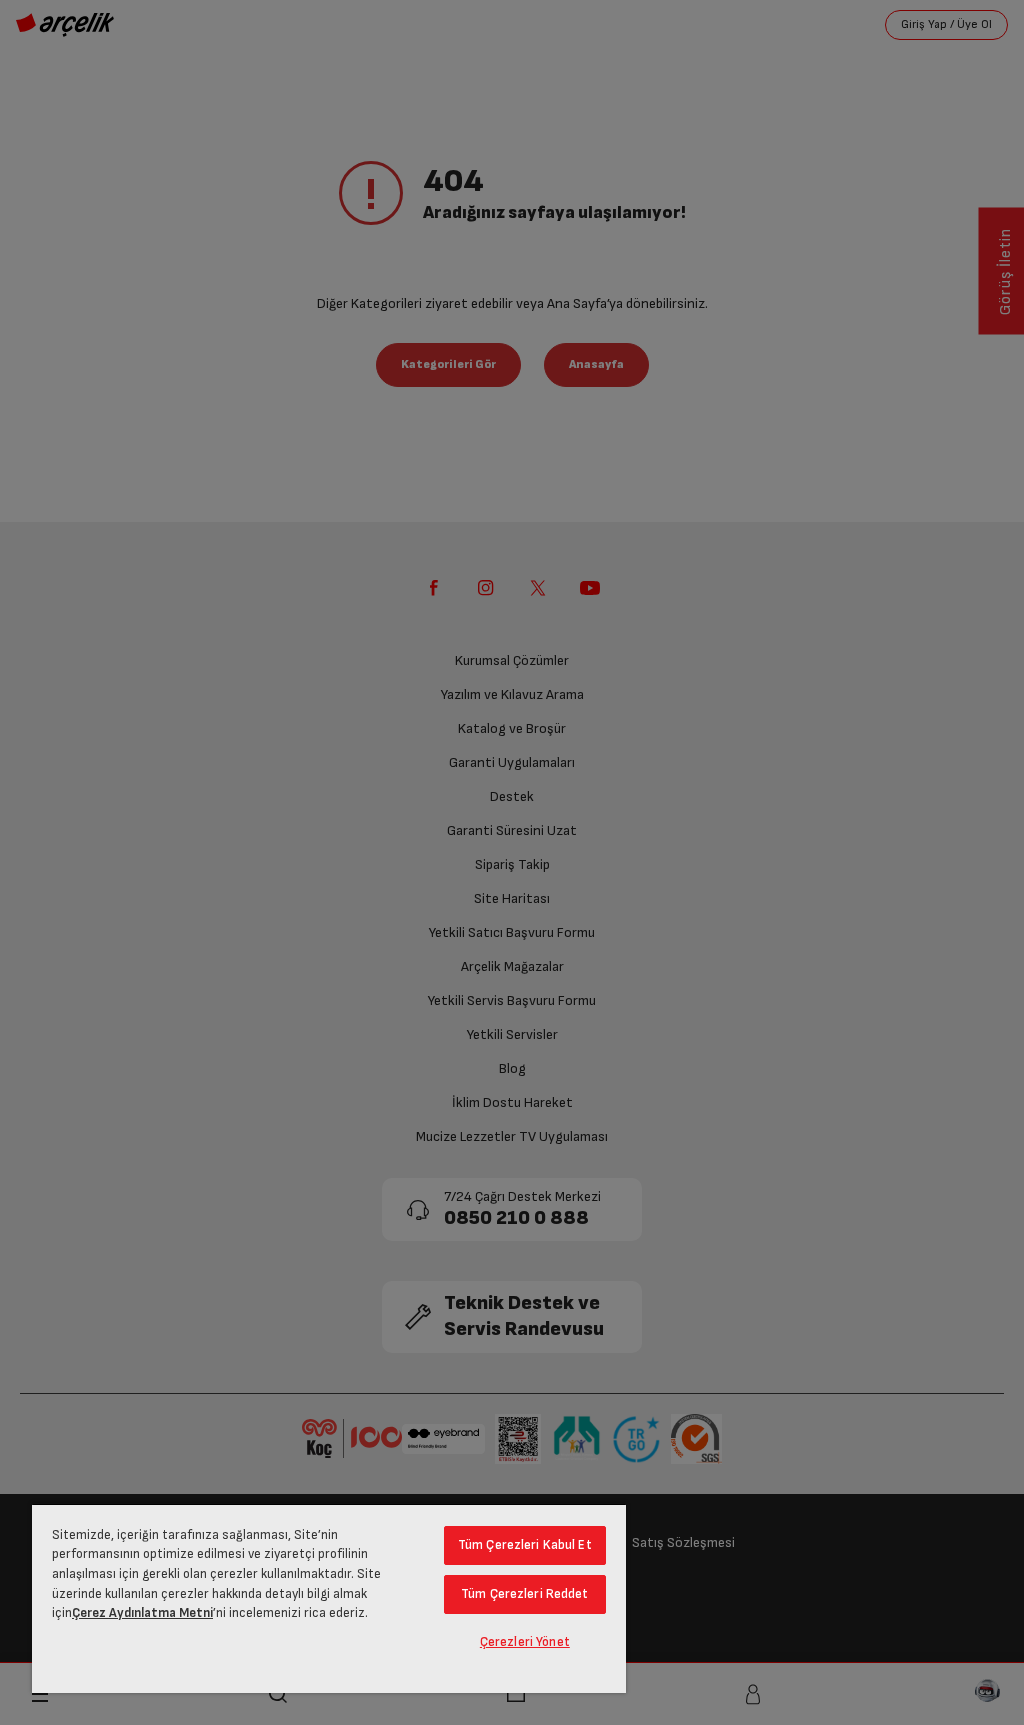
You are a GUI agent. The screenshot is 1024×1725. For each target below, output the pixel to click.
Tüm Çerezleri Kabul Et (525, 1545)
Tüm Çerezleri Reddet (525, 1594)
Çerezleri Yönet (525, 1642)
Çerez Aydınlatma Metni (142, 1613)
